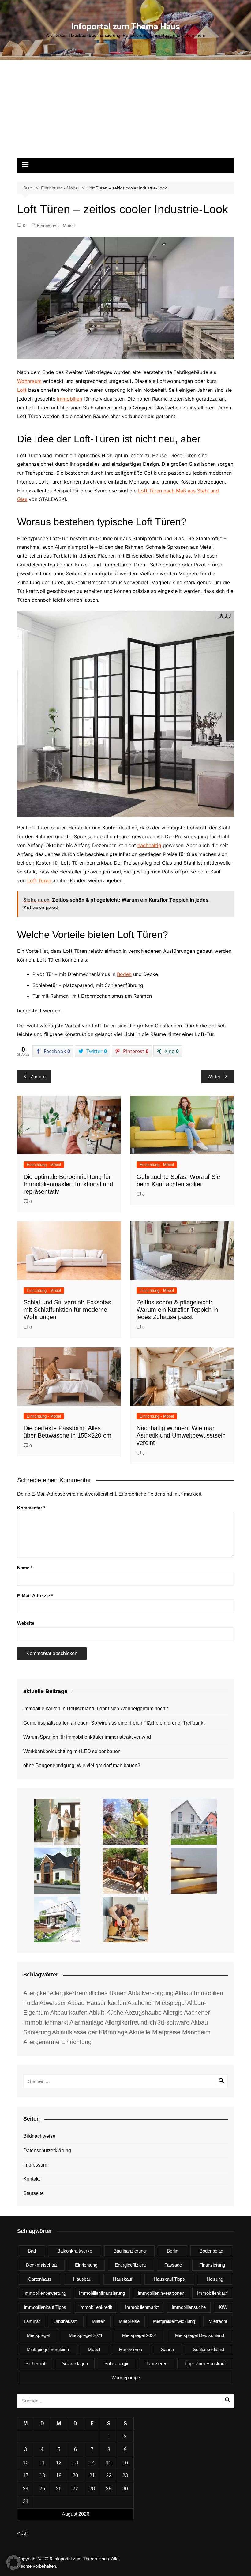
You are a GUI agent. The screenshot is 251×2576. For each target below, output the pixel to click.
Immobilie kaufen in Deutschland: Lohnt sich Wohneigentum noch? (96, 1709)
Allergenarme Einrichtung (57, 2042)
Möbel (94, 2349)
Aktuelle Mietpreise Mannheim (170, 2032)
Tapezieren (157, 2363)
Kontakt (32, 2179)
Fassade (173, 2265)
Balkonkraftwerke (75, 2251)
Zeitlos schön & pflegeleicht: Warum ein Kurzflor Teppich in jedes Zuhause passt (177, 1310)
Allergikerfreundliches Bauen (88, 1993)
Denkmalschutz (42, 2265)
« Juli (23, 2533)
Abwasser (53, 2003)
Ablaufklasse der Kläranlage (90, 2032)
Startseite (34, 2193)
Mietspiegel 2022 (139, 2335)
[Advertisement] (125, 112)
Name (25, 1568)
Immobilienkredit (96, 2307)
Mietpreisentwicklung (174, 2321)
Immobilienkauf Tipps (45, 2307)
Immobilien (69, 399)
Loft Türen (39, 880)
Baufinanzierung (130, 2251)
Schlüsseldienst (209, 2349)
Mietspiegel (38, 2335)
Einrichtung (86, 2265)
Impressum (35, 2165)
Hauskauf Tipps (169, 2279)
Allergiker (36, 1993)
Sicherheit (35, 2363)
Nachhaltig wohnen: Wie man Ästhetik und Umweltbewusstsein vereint (181, 1435)
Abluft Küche (106, 2013)
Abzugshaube (143, 2013)
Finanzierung (212, 2265)
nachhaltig (149, 845)
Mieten (99, 2321)
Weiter (214, 1077)
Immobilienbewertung (45, 2293)
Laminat (32, 2321)
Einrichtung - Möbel (56, 226)
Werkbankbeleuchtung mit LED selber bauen (72, 1751)
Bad (32, 2251)
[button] (13, 2563)
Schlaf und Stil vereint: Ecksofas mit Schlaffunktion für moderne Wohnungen (67, 1310)
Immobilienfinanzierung (102, 2293)
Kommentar (31, 1508)
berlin (172, 2251)
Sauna (167, 2349)
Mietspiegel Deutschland (200, 2335)
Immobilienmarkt (142, 2307)
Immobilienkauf (212, 2293)
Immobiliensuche (189, 2307)
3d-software (173, 2022)
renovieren (131, 2349)
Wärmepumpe (126, 2378)
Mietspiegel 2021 (86, 2335)
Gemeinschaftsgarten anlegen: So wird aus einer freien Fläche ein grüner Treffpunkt (114, 1723)
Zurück (38, 1077)
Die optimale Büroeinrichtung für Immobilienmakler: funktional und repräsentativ (68, 1184)
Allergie (173, 2013)
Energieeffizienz (131, 2265)
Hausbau (82, 2279)
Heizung (215, 2279)
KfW (223, 2307)
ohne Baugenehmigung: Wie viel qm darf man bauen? (82, 1765)
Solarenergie (117, 2363)
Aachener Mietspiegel (157, 2003)
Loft (22, 390)
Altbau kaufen (69, 2013)
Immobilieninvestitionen (161, 2293)
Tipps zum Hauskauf (205, 2363)
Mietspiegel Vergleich (48, 2349)
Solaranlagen (75, 2363)
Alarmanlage (86, 2022)
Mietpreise (129, 2321)
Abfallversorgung (151, 1993)
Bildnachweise (39, 2136)
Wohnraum (29, 381)
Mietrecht (218, 2321)
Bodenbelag (211, 2251)
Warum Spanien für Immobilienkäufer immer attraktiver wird (87, 1737)
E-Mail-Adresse (35, 1596)
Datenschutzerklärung (47, 2150)
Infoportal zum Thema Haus (126, 26)
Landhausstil (66, 2321)
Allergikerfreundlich (130, 2022)
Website (26, 1623)
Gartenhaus (40, 2279)
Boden (124, 974)
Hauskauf (123, 2279)
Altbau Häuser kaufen (97, 2003)
